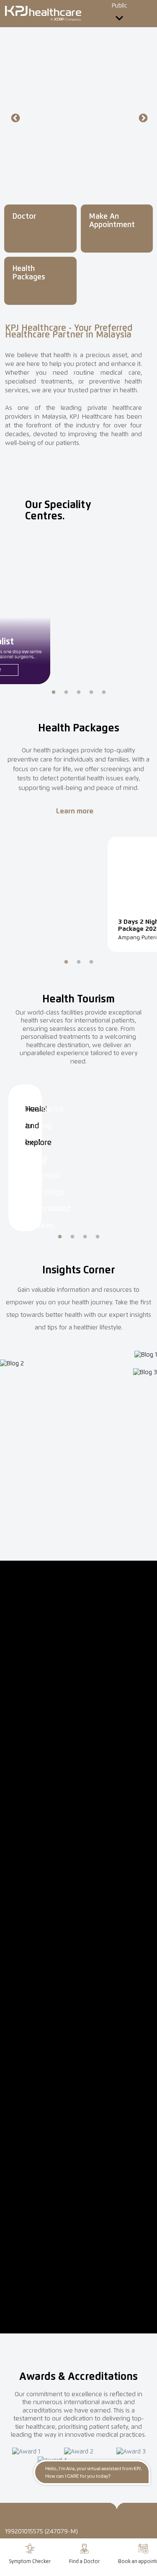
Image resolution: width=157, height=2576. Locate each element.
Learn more (76, 811)
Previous (15, 118)
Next (142, 118)
